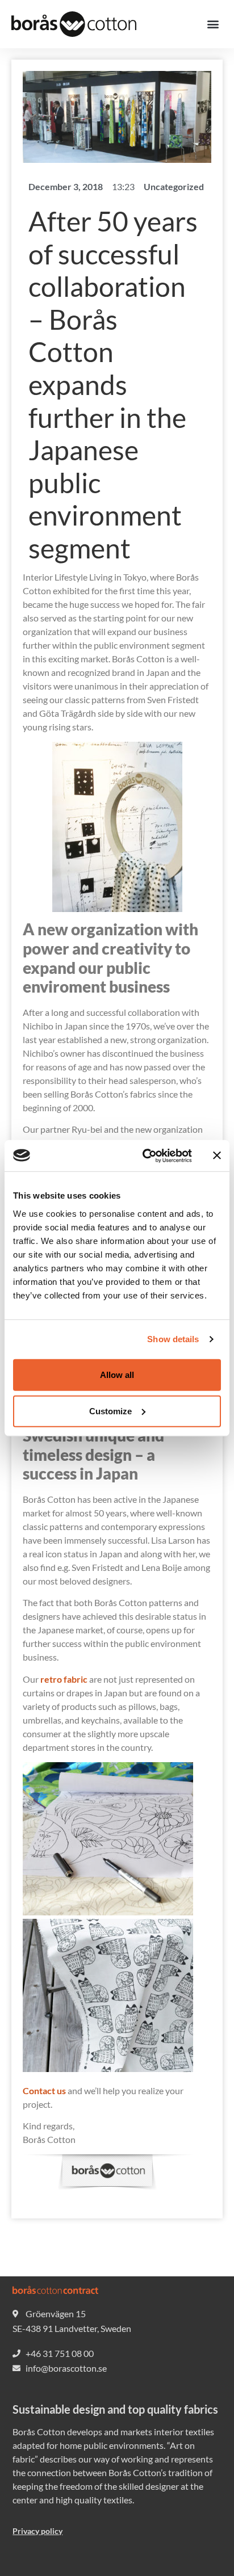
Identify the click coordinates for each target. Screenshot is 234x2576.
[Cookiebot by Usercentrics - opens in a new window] (145, 1155)
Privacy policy (37, 2531)
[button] (213, 24)
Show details (173, 1339)
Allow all (117, 1374)
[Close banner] (217, 1155)
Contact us (44, 2090)
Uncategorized (174, 186)
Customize (110, 1411)
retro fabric (64, 1679)
